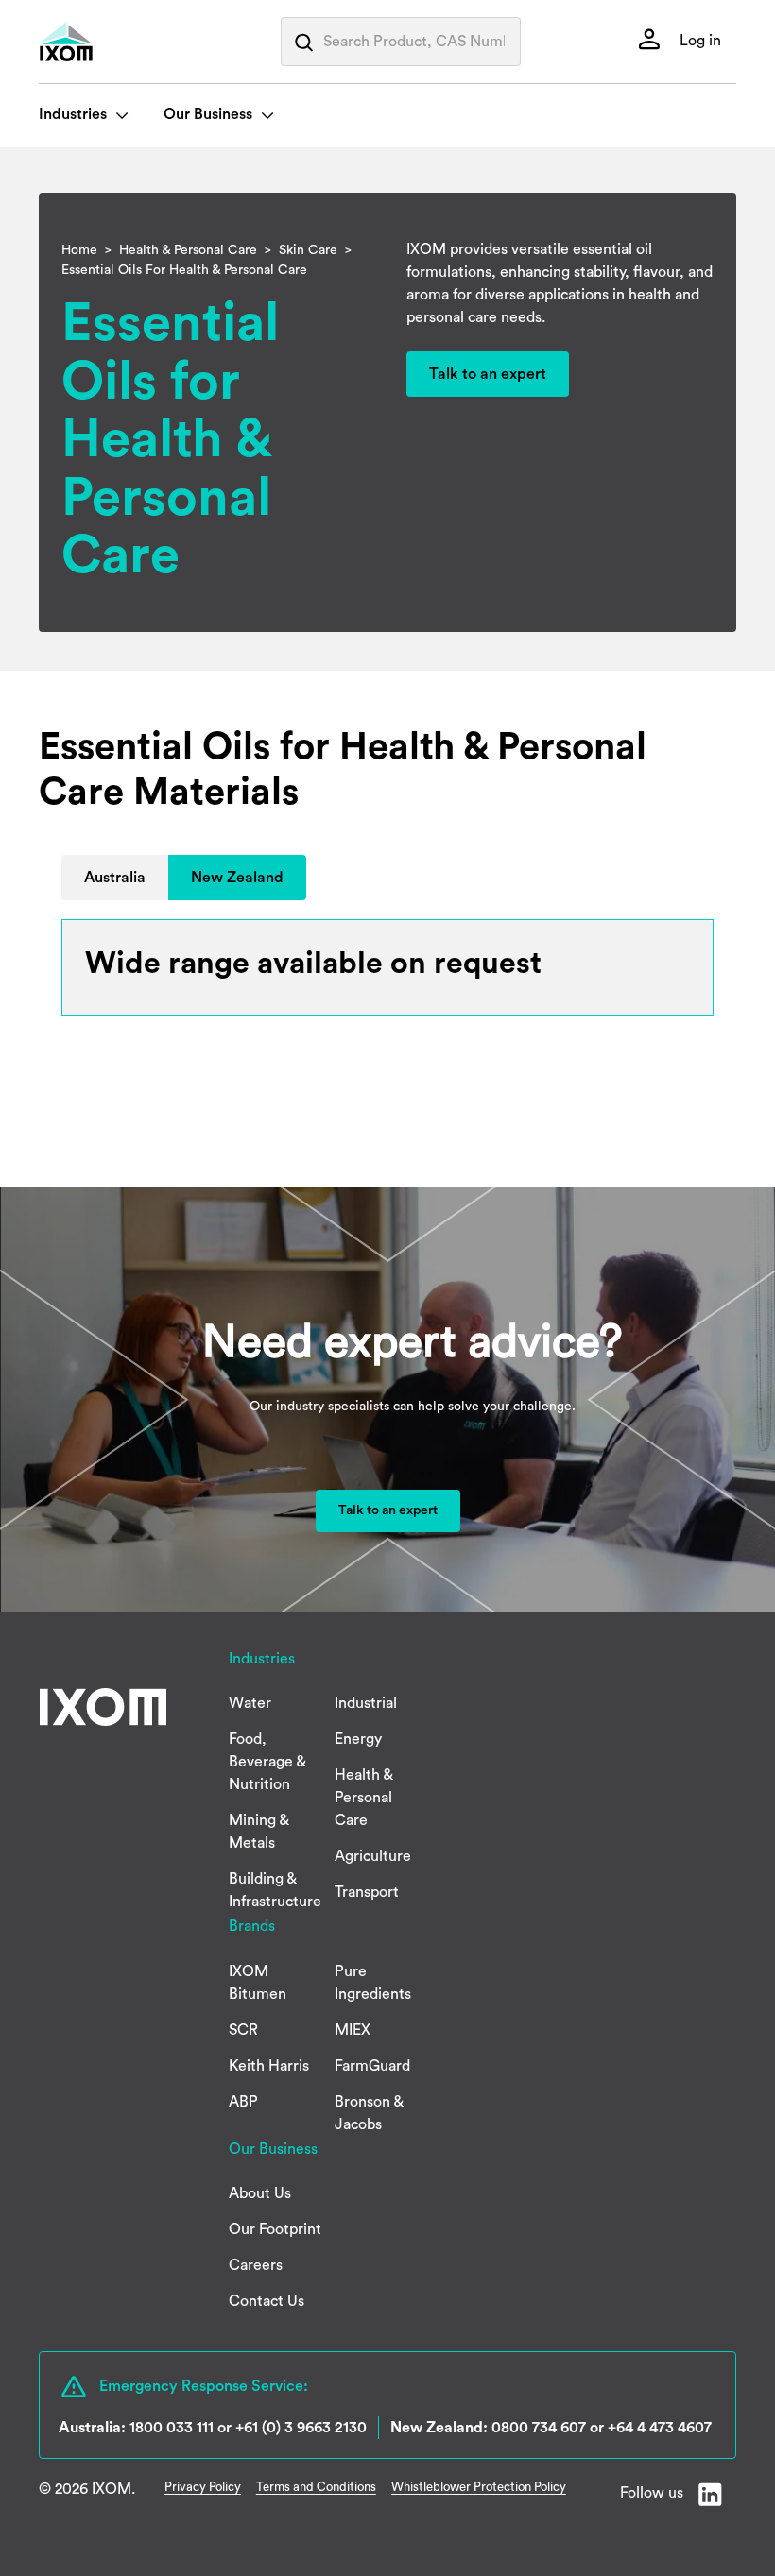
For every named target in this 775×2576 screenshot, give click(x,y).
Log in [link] (698, 41)
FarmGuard (372, 2066)
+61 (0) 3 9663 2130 (301, 2428)
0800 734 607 (539, 2428)
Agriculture (373, 1856)
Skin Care (308, 250)
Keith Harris (269, 2066)
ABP (243, 2102)
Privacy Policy (203, 2487)
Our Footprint (275, 2229)
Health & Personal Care (188, 250)
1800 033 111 (172, 2428)
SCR (243, 2030)
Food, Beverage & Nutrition (267, 1762)
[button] (115, 878)
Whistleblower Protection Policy (479, 2487)
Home (79, 250)
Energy (358, 1739)
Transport (367, 1892)
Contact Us (267, 2301)
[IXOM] (105, 42)
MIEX (353, 2030)
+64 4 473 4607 (660, 2428)
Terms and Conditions (316, 2487)
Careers (256, 2265)
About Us (260, 2193)
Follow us (652, 2493)
